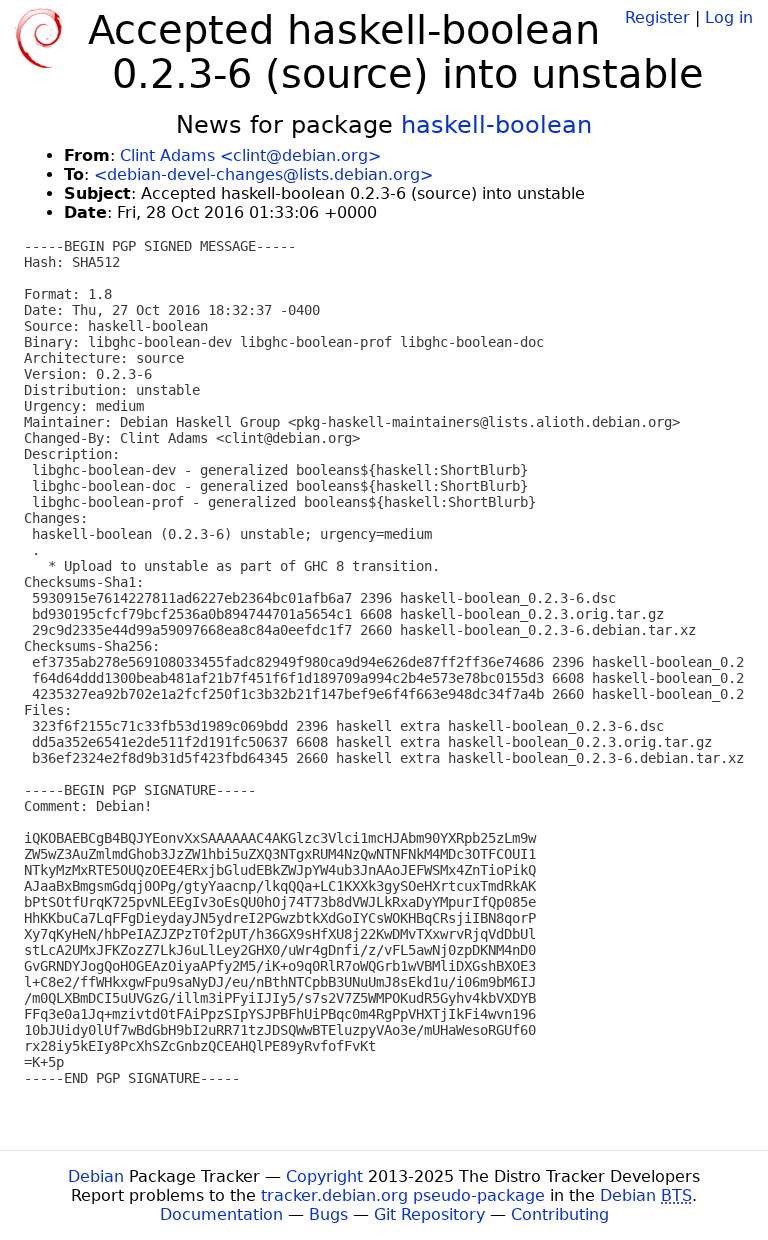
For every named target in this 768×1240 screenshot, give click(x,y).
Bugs (328, 1214)
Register (657, 17)
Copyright (324, 1176)
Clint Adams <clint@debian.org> (250, 155)
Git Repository (429, 1214)
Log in (729, 17)
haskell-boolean (496, 125)
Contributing (560, 1214)
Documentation (221, 1214)
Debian (96, 1176)
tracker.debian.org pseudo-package (403, 1195)
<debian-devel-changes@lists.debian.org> (263, 174)
